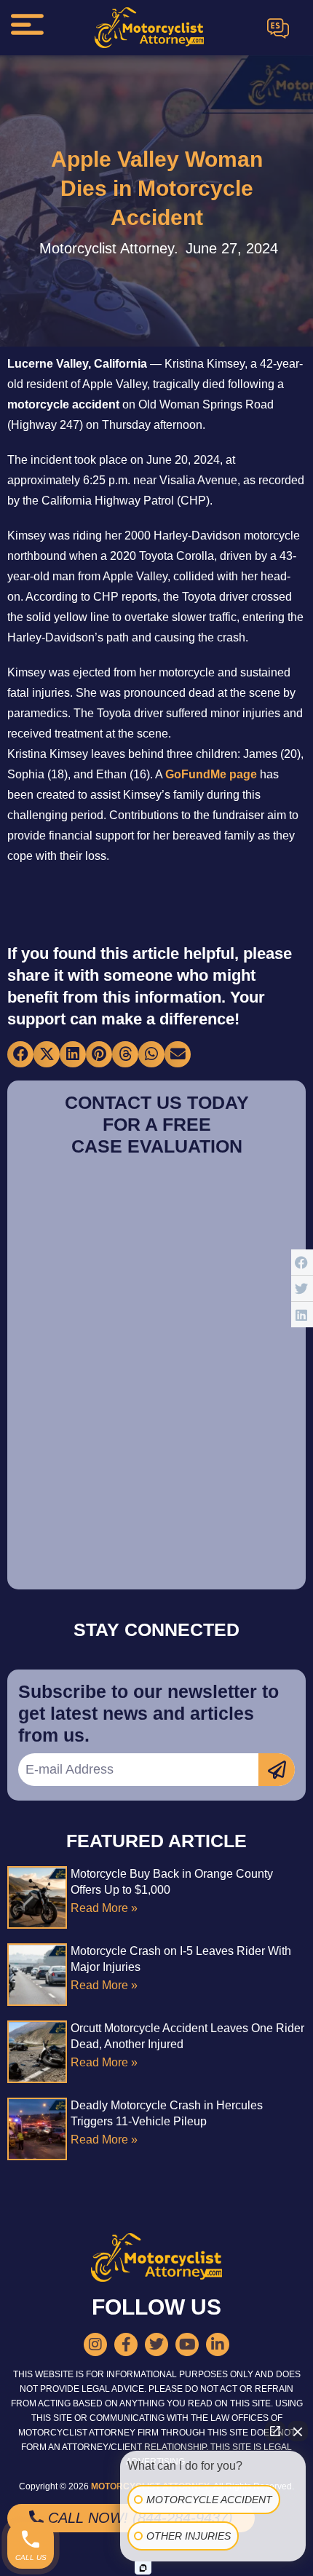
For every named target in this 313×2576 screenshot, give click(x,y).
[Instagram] (95, 2344)
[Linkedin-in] (218, 2344)
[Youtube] (187, 2344)
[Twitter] (156, 2344)
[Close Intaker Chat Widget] (298, 2431)
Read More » (104, 1908)
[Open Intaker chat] (143, 2568)
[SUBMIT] (277, 1770)
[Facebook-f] (126, 2344)
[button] (20, 1054)
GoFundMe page (211, 774)
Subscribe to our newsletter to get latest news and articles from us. (148, 1713)
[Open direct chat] (275, 2431)
